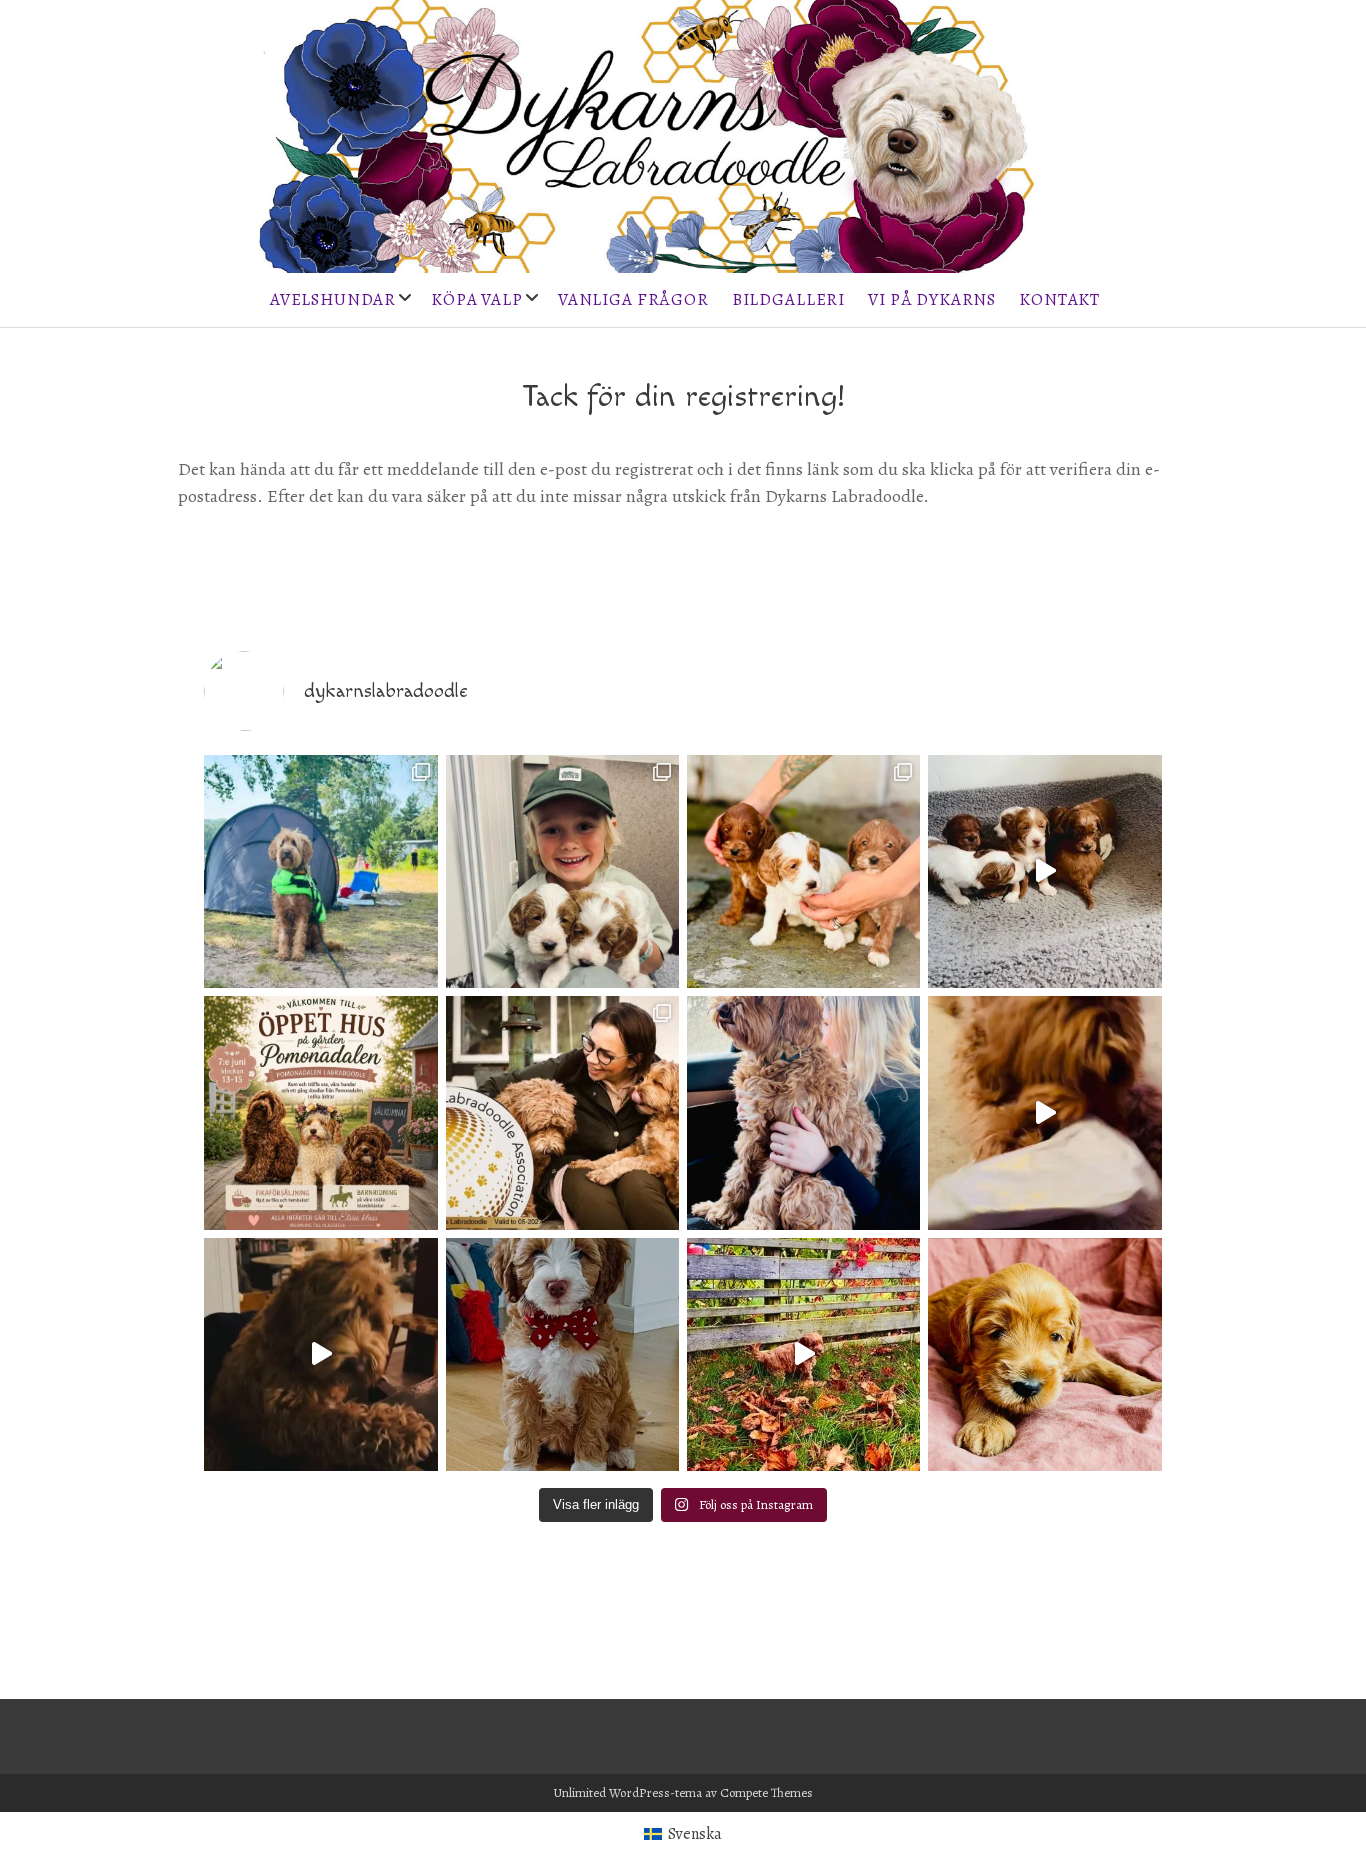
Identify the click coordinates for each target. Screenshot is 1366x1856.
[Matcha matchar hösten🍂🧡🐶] (803, 1354)
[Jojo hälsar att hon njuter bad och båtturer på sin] (320, 871)
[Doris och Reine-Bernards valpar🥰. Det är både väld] (1044, 871)
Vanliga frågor (633, 299)
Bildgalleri (788, 299)
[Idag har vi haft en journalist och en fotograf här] (803, 871)
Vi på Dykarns (932, 299)
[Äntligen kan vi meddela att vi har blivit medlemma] (562, 1112)
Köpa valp (477, 299)
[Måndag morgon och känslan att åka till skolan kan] (803, 1112)
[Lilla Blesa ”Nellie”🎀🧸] (562, 1354)
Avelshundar (333, 299)
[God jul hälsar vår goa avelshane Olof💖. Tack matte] (1044, 1112)
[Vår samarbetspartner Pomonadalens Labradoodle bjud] (320, 1112)
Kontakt (1059, 299)
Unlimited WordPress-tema (627, 1792)
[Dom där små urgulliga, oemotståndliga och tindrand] (1044, 1354)
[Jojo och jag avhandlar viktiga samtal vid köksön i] (320, 1354)
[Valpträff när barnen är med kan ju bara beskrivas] (562, 871)
